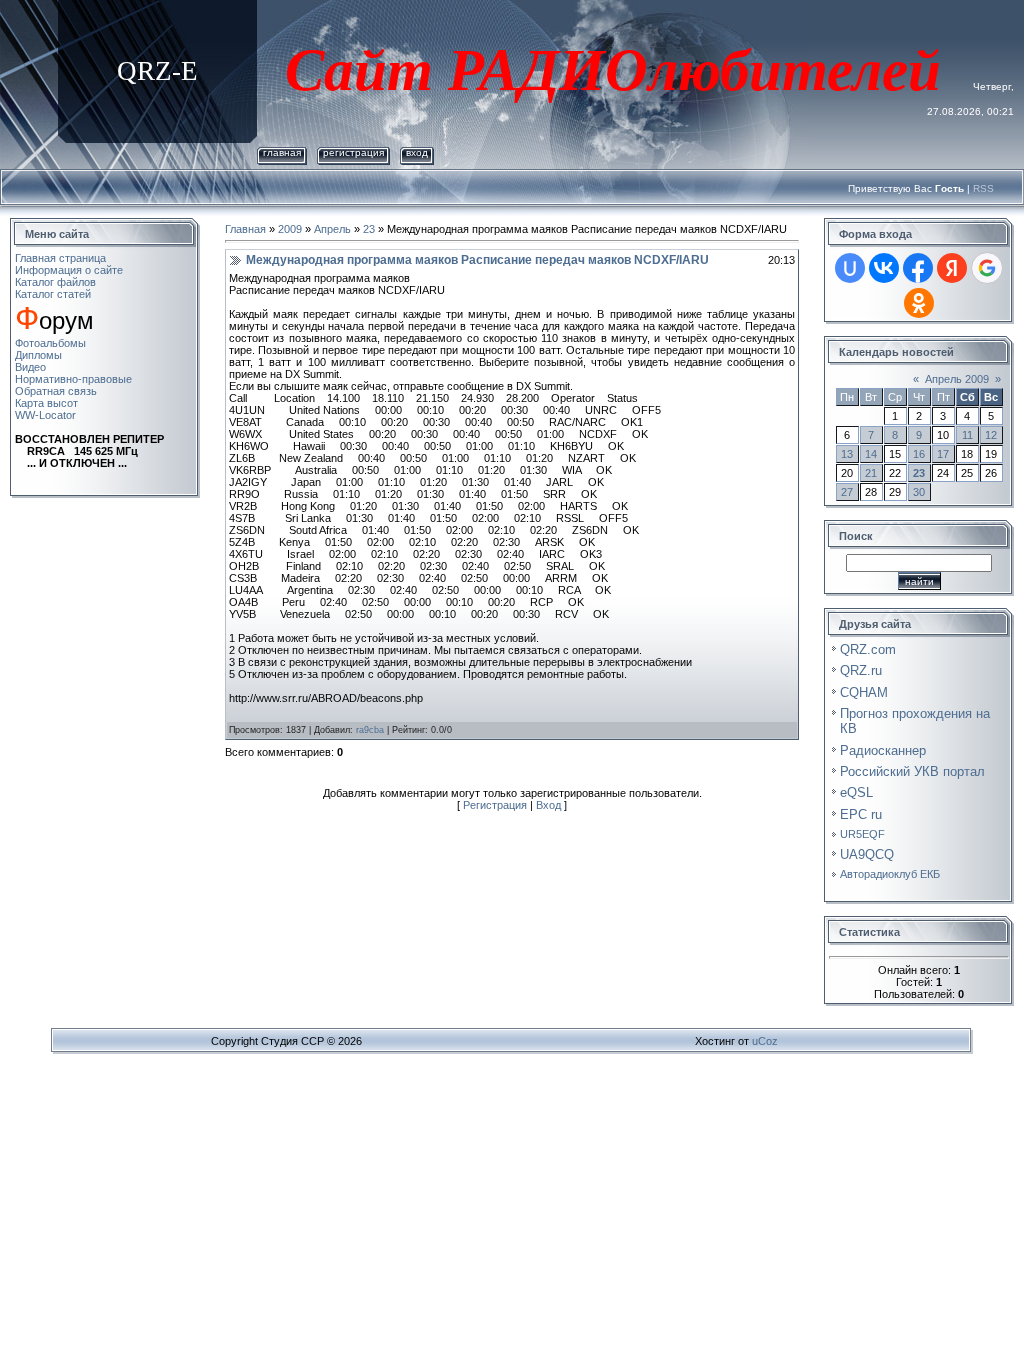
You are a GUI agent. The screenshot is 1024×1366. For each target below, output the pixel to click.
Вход (417, 152)
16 (919, 454)
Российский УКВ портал (912, 771)
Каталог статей (53, 294)
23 (369, 229)
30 (919, 492)
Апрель (332, 229)
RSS (983, 188)
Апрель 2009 (957, 379)
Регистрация (353, 152)
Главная (282, 152)
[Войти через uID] (850, 268)
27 (847, 492)
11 (967, 435)
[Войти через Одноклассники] (919, 303)
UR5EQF (862, 834)
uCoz (765, 1041)
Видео (30, 367)
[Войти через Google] (987, 268)
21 (871, 473)
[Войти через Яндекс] (952, 268)
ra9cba (370, 730)
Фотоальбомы (50, 343)
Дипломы (38, 355)
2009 (290, 229)
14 (871, 454)
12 (991, 435)
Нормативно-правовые (73, 379)
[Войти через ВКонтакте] (884, 268)
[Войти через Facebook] (918, 268)
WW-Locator (45, 415)
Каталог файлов (55, 282)
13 (847, 454)
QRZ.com (868, 649)
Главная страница (60, 258)
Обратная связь (56, 391)
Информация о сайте (69, 270)
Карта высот (46, 403)
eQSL (856, 792)
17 (943, 454)
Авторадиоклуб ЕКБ (890, 874)
